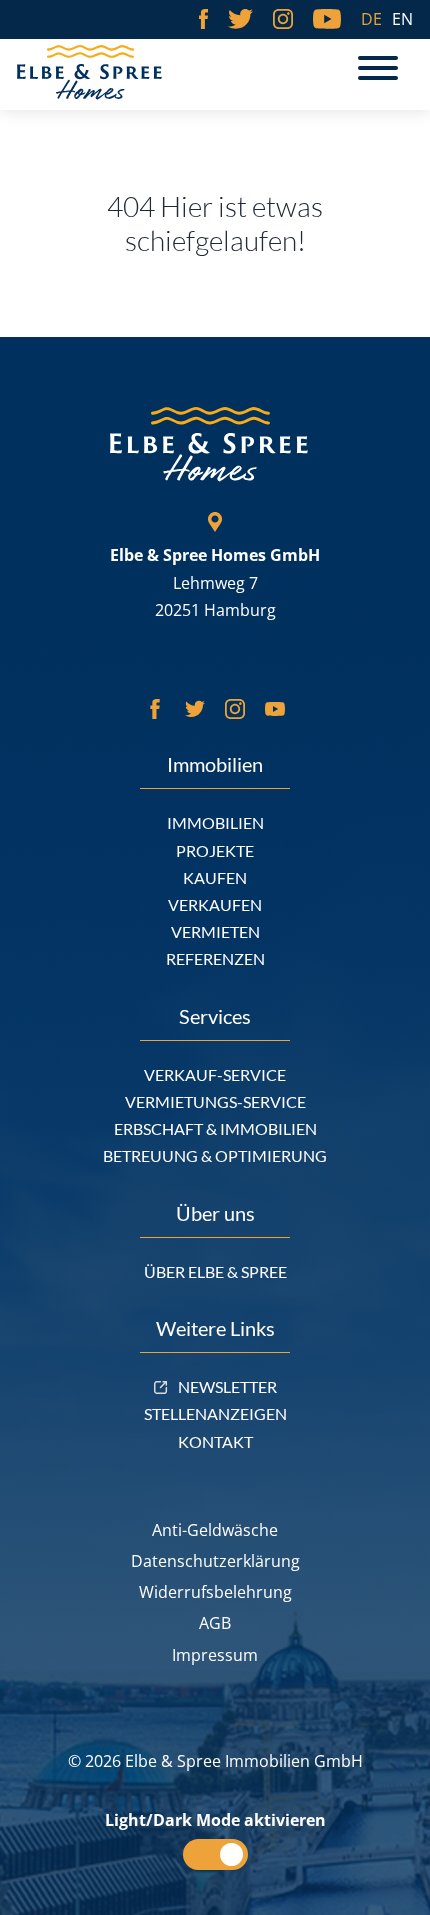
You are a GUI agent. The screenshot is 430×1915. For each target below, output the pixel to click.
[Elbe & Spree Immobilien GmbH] (107, 72)
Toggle (215, 1854)
